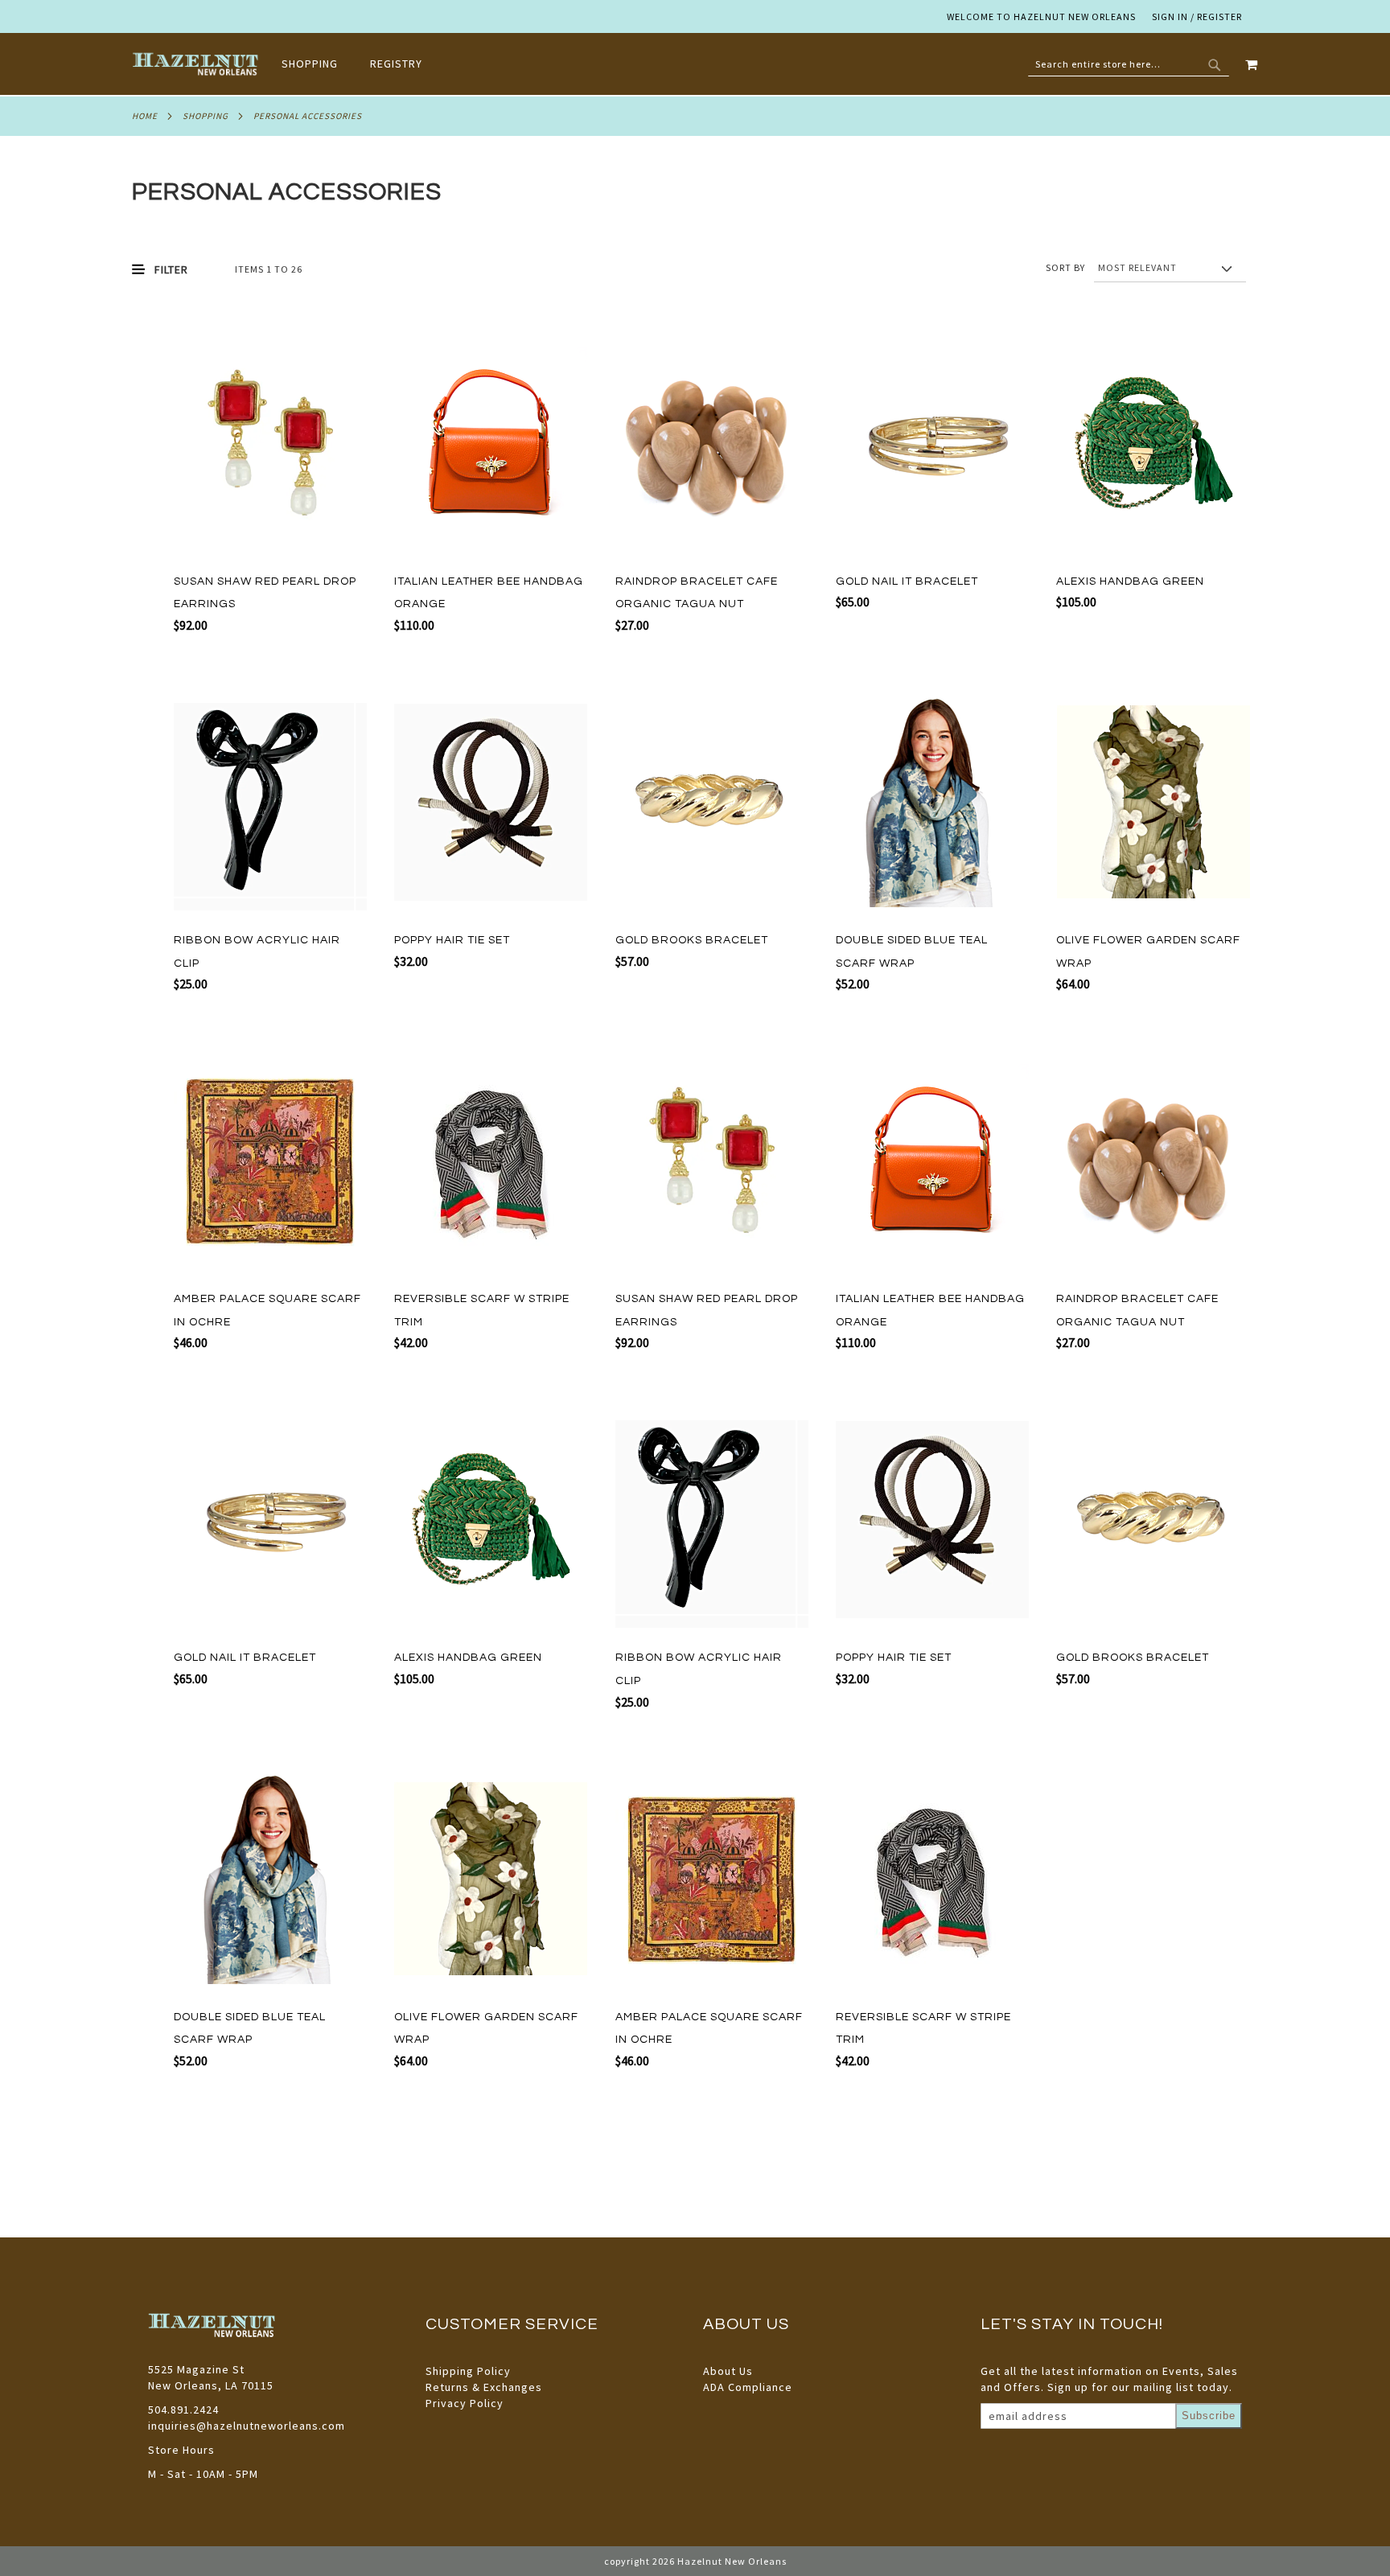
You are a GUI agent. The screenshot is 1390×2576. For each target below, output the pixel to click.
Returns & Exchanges (484, 2387)
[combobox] (1129, 64)
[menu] (360, 64)
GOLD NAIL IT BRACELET (907, 581)
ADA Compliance (748, 2387)
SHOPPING (206, 116)
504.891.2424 (183, 2410)
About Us (728, 2371)
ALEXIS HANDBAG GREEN (1130, 581)
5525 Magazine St (196, 2369)
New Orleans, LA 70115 (211, 2385)
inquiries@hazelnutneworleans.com (247, 2426)
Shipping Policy (468, 2371)
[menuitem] (318, 64)
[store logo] (197, 64)
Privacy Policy (465, 2403)
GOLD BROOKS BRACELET (692, 940)
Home (145, 116)
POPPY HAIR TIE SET (452, 940)
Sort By (1065, 267)
